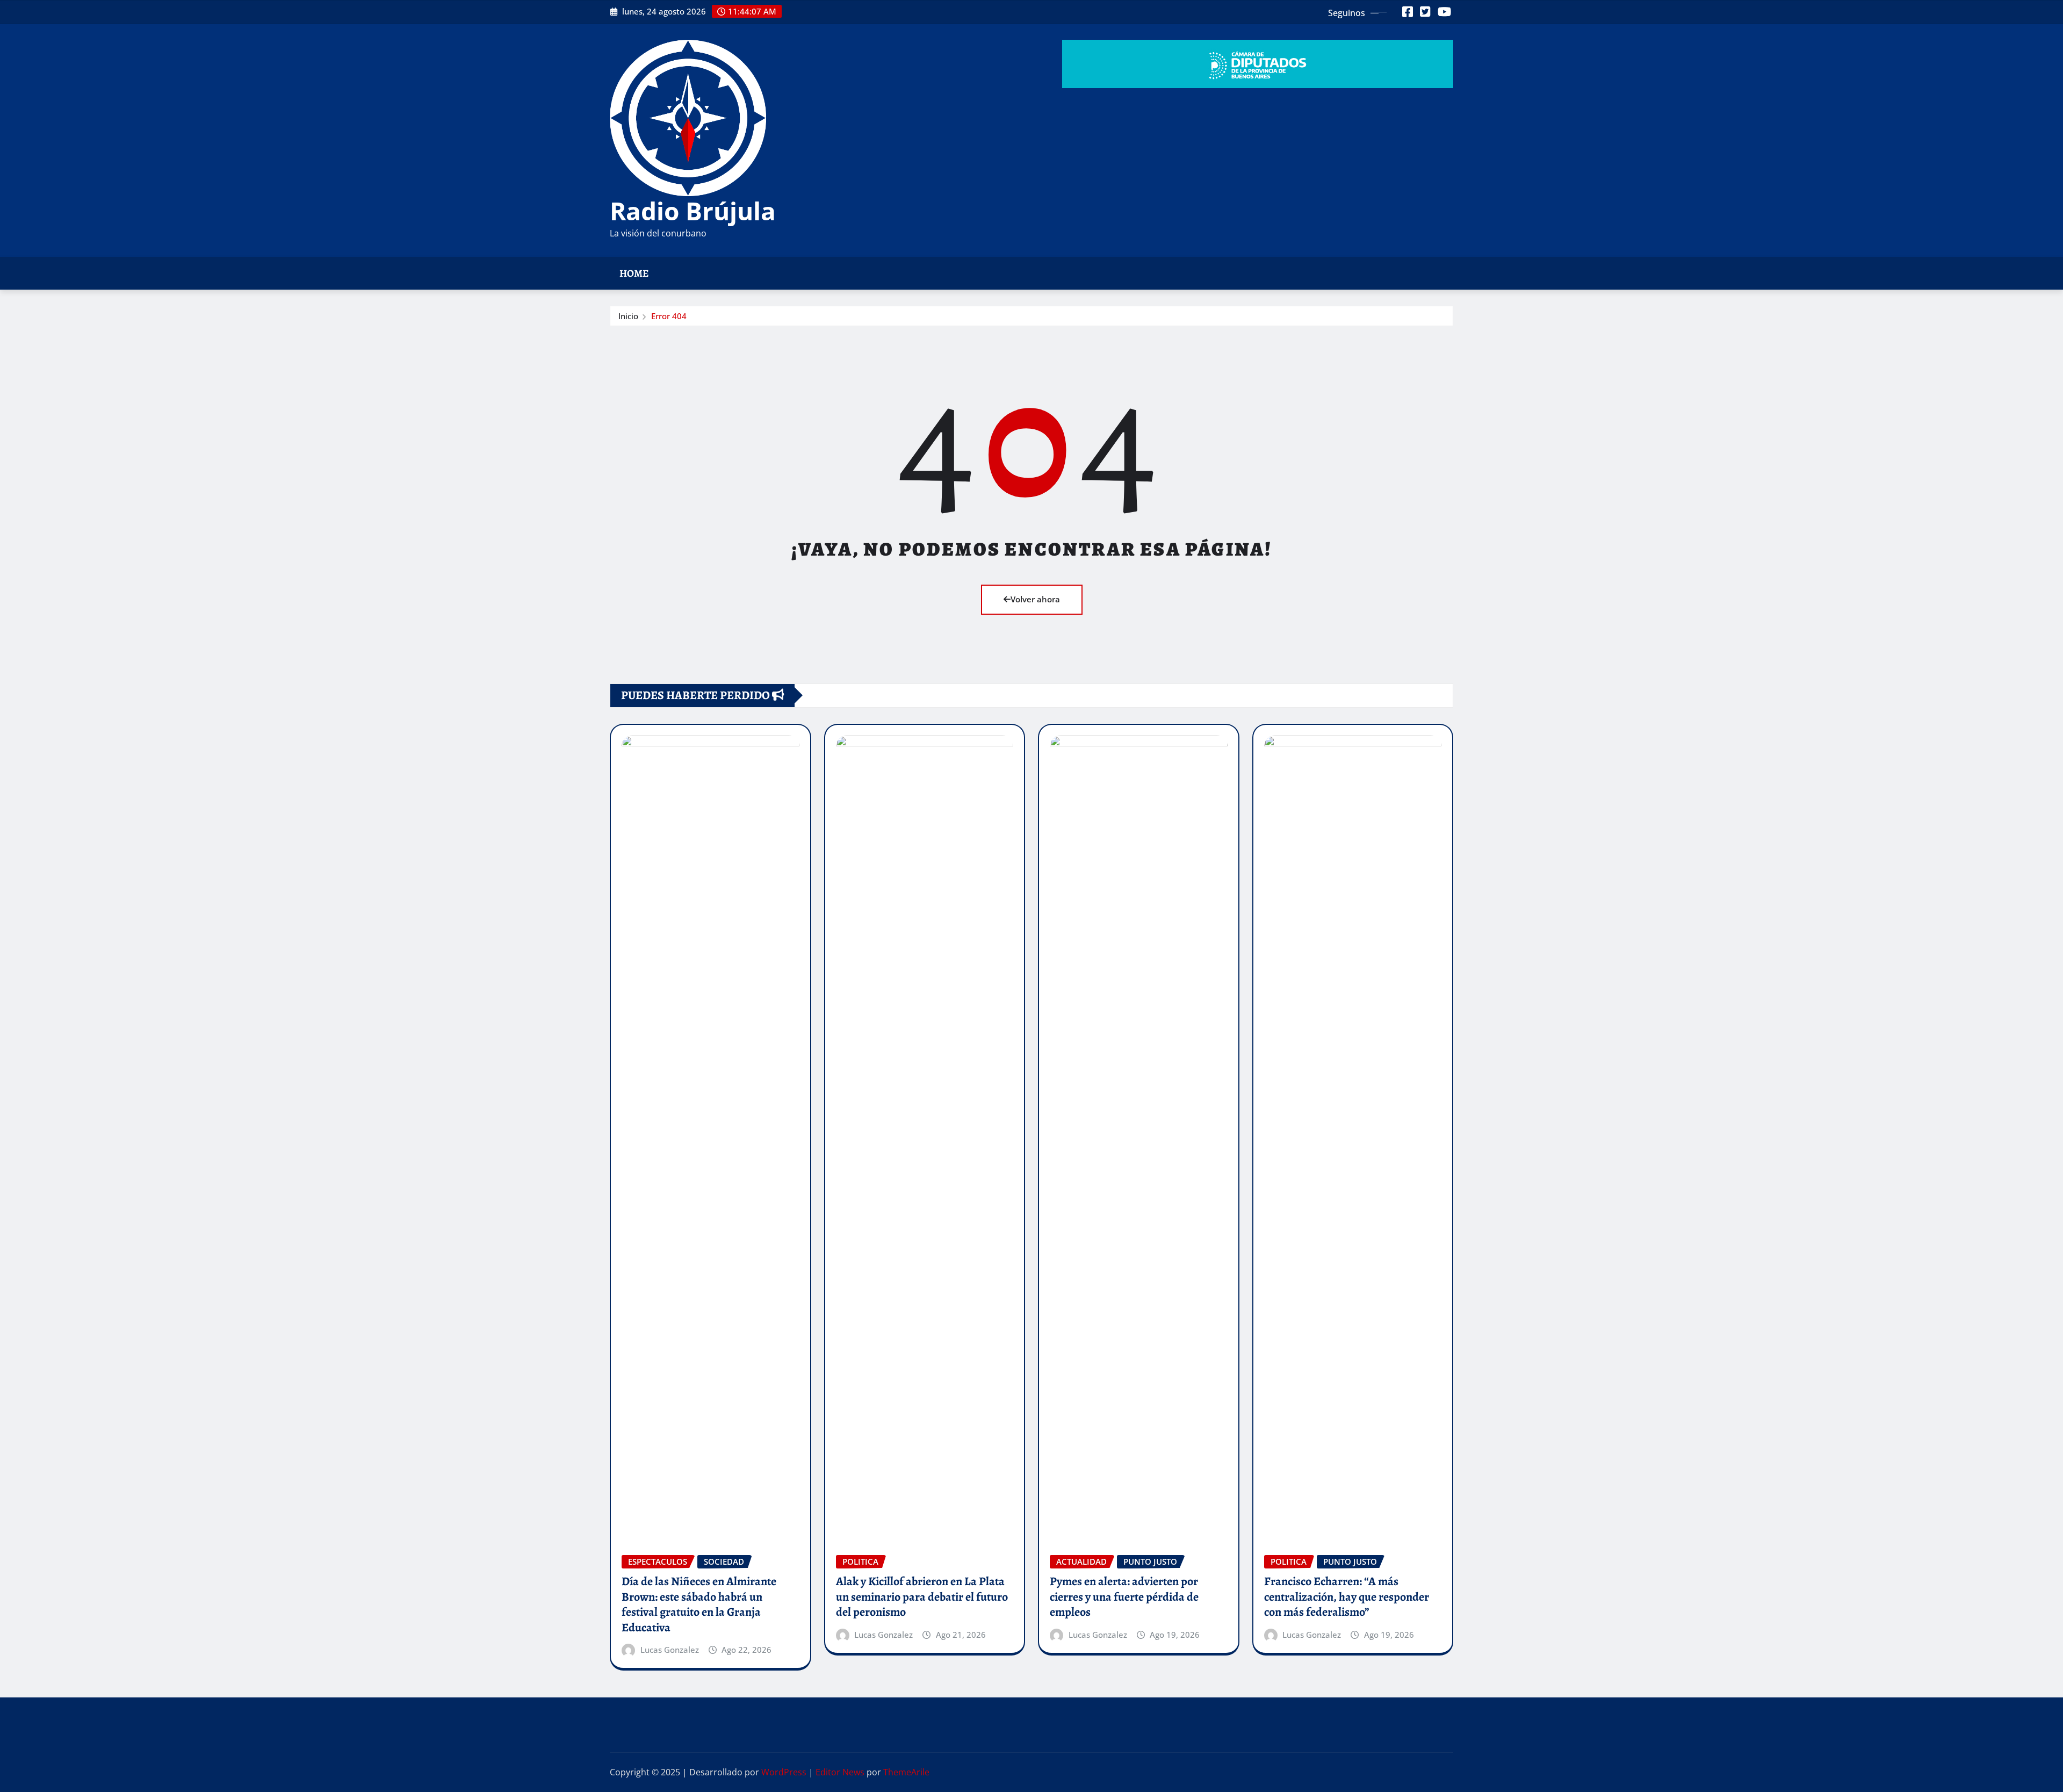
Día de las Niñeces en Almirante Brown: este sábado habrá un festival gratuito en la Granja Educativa (699, 1604)
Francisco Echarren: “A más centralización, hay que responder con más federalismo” (1347, 1597)
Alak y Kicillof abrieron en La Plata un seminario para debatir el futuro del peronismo (922, 1597)
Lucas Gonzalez (670, 1650)
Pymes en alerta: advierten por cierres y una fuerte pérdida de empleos (1124, 1597)
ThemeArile (906, 1772)
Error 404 (669, 316)
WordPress (784, 1772)
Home (634, 273)
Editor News (840, 1772)
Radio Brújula (693, 211)
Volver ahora (1035, 599)
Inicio (628, 316)
